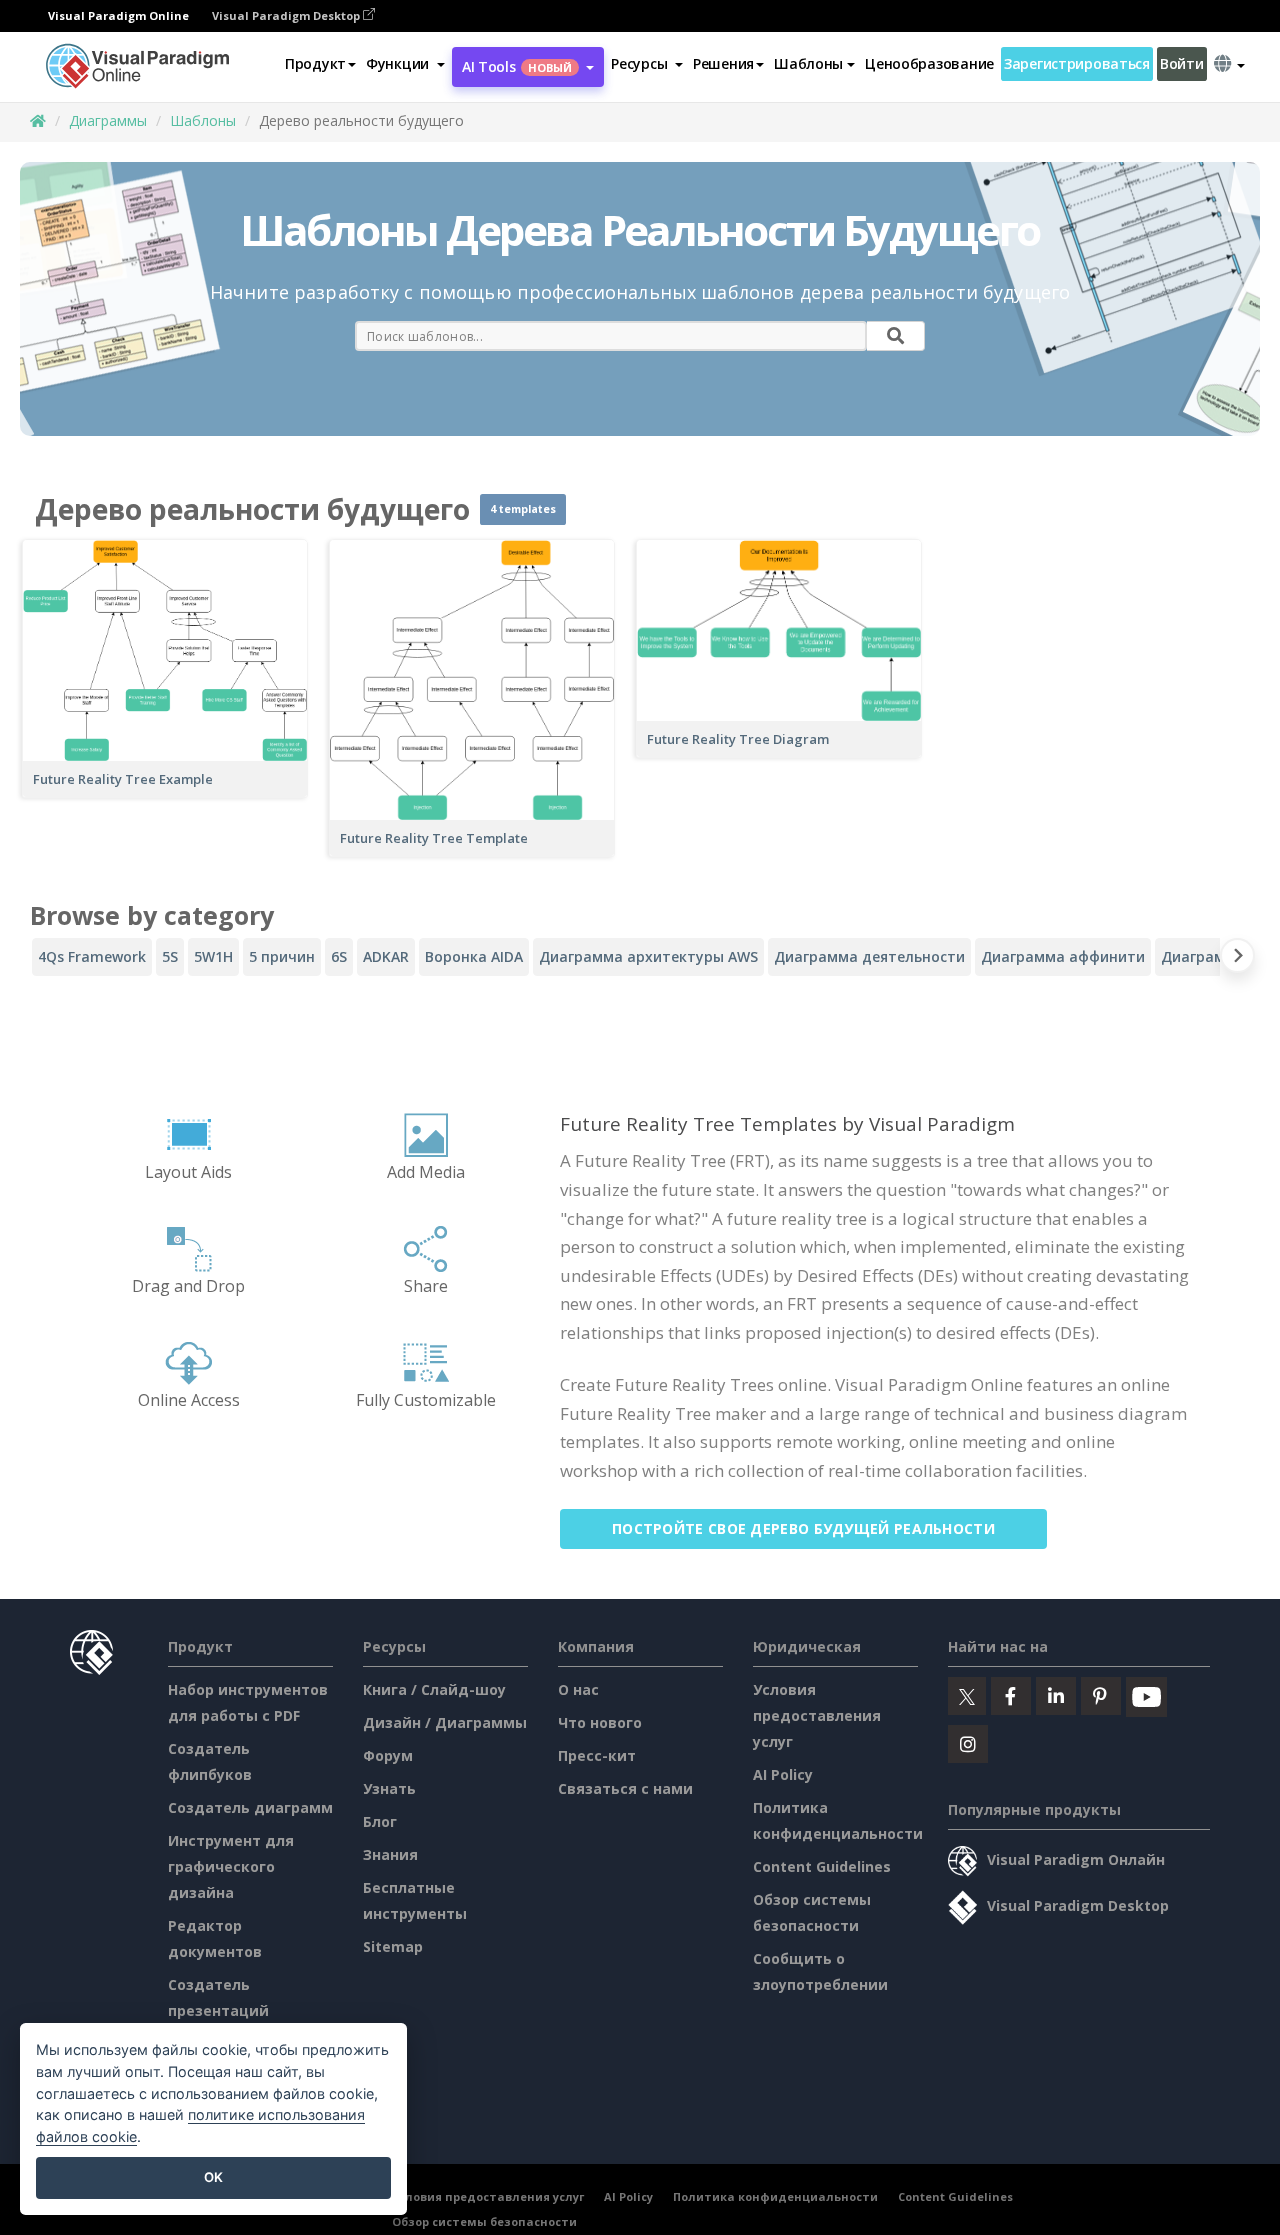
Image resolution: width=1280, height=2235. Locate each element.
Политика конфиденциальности (775, 2196)
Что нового (600, 1722)
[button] (405, 64)
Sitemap (393, 1946)
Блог (380, 1821)
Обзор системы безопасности (484, 2221)
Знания (390, 1854)
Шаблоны (203, 120)
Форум (388, 1755)
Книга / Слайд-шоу (434, 1689)
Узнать (389, 1788)
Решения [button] (723, 63)
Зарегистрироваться (1077, 63)
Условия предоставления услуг (817, 1715)
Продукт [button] (315, 63)
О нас (578, 1689)
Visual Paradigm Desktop (287, 15)
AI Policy (783, 1774)
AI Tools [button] (517, 66)
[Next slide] (1237, 959)
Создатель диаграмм (250, 1807)
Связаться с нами (625, 1788)
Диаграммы (108, 120)
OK (213, 2177)
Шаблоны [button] (808, 63)
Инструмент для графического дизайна (231, 1866)
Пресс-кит (597, 1755)
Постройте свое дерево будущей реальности (803, 1528)
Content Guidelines (822, 1866)
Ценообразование (929, 63)
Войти (1182, 63)
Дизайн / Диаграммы (445, 1722)
